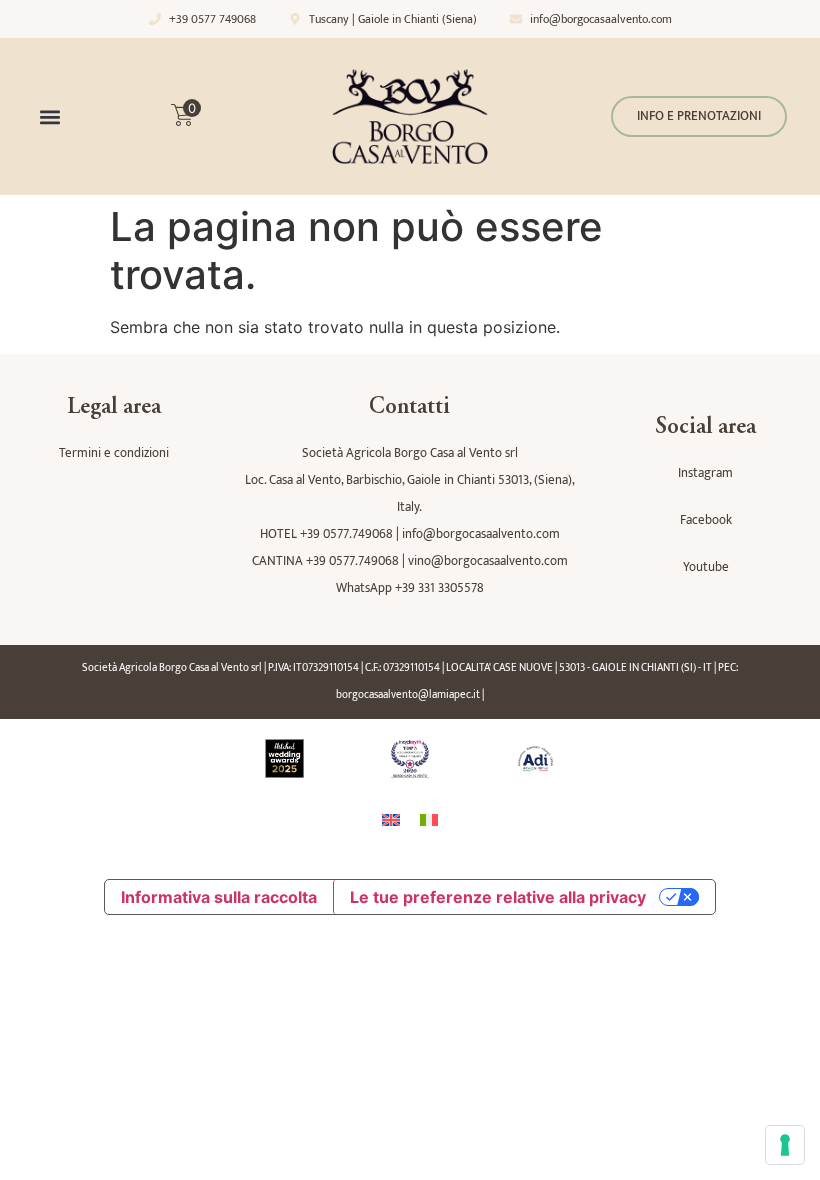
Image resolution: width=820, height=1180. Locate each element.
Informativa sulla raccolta (219, 897)
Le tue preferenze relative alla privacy (498, 897)
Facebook (706, 520)
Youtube (706, 567)
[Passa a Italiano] (429, 819)
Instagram (705, 473)
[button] (49, 116)
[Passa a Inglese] (391, 819)
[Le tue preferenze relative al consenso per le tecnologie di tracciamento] (785, 1145)
